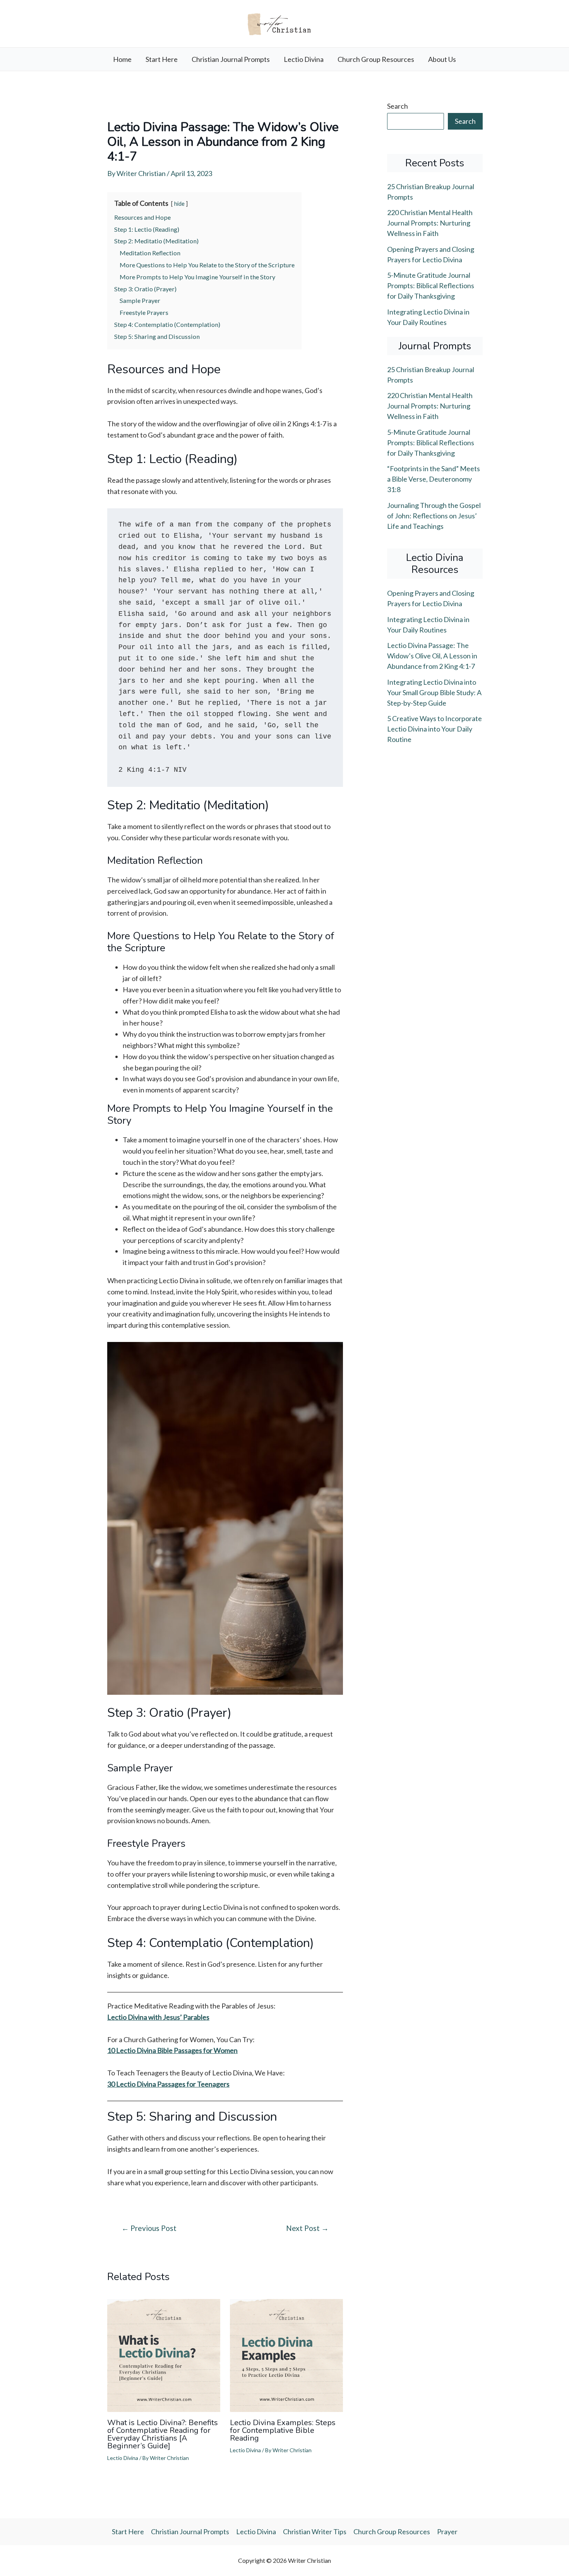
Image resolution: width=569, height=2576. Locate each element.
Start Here (162, 59)
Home (122, 59)
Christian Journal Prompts (231, 59)
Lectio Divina (304, 59)
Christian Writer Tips (315, 2532)
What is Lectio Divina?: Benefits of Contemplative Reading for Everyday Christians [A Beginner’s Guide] (163, 2434)
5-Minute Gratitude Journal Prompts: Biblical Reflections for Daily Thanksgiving (431, 285)
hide (179, 204)
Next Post (307, 2228)
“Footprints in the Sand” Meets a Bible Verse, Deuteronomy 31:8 (434, 479)
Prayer (447, 2532)
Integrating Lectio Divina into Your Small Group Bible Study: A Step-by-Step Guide (434, 692)
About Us (442, 59)
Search (398, 106)
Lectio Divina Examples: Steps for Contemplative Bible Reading (283, 2430)
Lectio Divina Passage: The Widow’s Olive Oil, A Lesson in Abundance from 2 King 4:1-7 (432, 656)
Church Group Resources (376, 59)
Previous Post (149, 2228)
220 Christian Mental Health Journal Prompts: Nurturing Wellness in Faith (430, 223)
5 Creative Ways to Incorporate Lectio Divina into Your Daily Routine (434, 729)
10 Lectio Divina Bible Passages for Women (172, 2050)
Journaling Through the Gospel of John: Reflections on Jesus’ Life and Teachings (434, 516)
